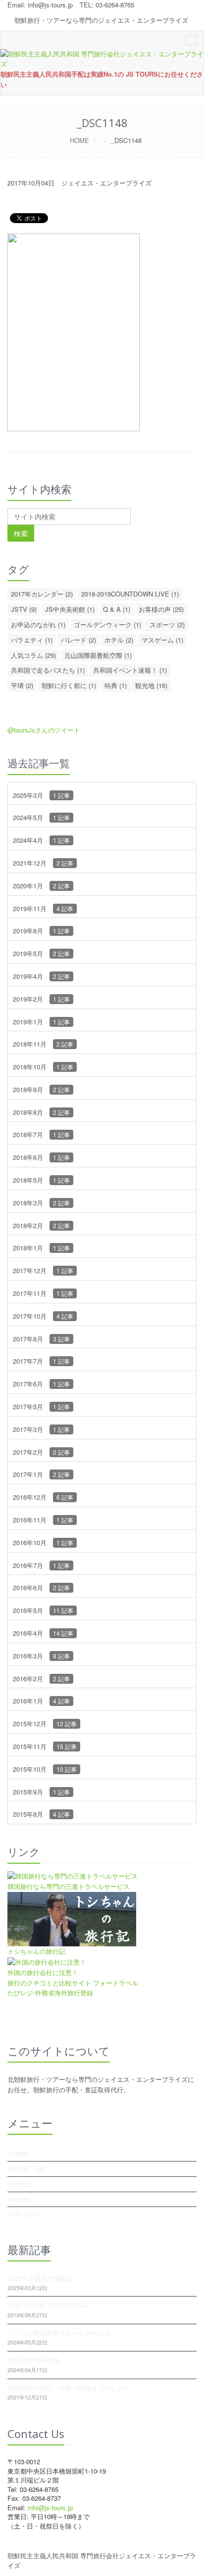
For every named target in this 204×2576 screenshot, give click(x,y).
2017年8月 (41, 1339)
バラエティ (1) (32, 640)
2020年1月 (41, 886)
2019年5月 (41, 953)
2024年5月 (41, 817)
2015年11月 (45, 1746)
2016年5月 (43, 1610)
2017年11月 (43, 1293)
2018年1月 (41, 1248)
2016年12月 (43, 1497)
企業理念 (18, 2184)
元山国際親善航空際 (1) (98, 655)
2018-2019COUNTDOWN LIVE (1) (130, 594)
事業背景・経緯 (26, 2168)
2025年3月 (41, 795)
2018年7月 (41, 1134)
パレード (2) (78, 640)
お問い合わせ (24, 2214)
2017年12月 (43, 1270)
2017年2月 (41, 1452)
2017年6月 (41, 1384)
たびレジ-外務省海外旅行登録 (50, 1993)
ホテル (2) (119, 640)
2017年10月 (43, 1316)
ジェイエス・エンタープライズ (106, 183)
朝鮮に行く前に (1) (69, 685)
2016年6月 (41, 1587)
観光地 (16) (151, 685)
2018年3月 (41, 1203)
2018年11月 (43, 1044)
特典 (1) (116, 685)
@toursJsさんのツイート (44, 730)
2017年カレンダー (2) (42, 594)
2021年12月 (43, 863)
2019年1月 (41, 1022)
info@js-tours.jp (50, 5)
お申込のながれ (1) (38, 624)
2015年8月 (41, 1814)
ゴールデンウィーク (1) (107, 624)
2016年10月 (43, 1542)
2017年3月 (41, 1429)
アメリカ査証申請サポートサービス (59, 2333)
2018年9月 (41, 1089)
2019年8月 (41, 931)
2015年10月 (45, 1769)
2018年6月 (41, 1157)
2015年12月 (45, 1724)
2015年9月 (41, 1792)
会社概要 (18, 2154)
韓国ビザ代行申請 (33, 2360)
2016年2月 (41, 1679)
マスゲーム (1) (162, 640)
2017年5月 (41, 1406)
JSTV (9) (24, 609)
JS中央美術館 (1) (70, 609)
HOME (79, 140)
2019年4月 (41, 976)
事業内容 (18, 2199)
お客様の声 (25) (161, 609)
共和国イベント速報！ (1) (130, 670)
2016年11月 (43, 1520)
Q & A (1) (117, 609)
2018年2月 (41, 1225)
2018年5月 (41, 1180)
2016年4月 (43, 1633)
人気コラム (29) (33, 655)
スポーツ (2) (167, 624)
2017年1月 (41, 1474)
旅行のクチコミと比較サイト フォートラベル (73, 1983)
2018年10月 (43, 1067)
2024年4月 (41, 840)
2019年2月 (41, 999)
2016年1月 (41, 1701)
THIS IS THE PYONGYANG (48, 2305)
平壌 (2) (22, 685)
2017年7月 (41, 1361)
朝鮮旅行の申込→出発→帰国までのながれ (69, 2388)
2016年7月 (41, 1565)
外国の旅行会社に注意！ (43, 1972)
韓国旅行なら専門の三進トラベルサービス (69, 1886)
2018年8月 (41, 1112)
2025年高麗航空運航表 (40, 2278)
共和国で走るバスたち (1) (48, 670)
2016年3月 (41, 1656)
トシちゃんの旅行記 (36, 1951)
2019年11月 (43, 908)
